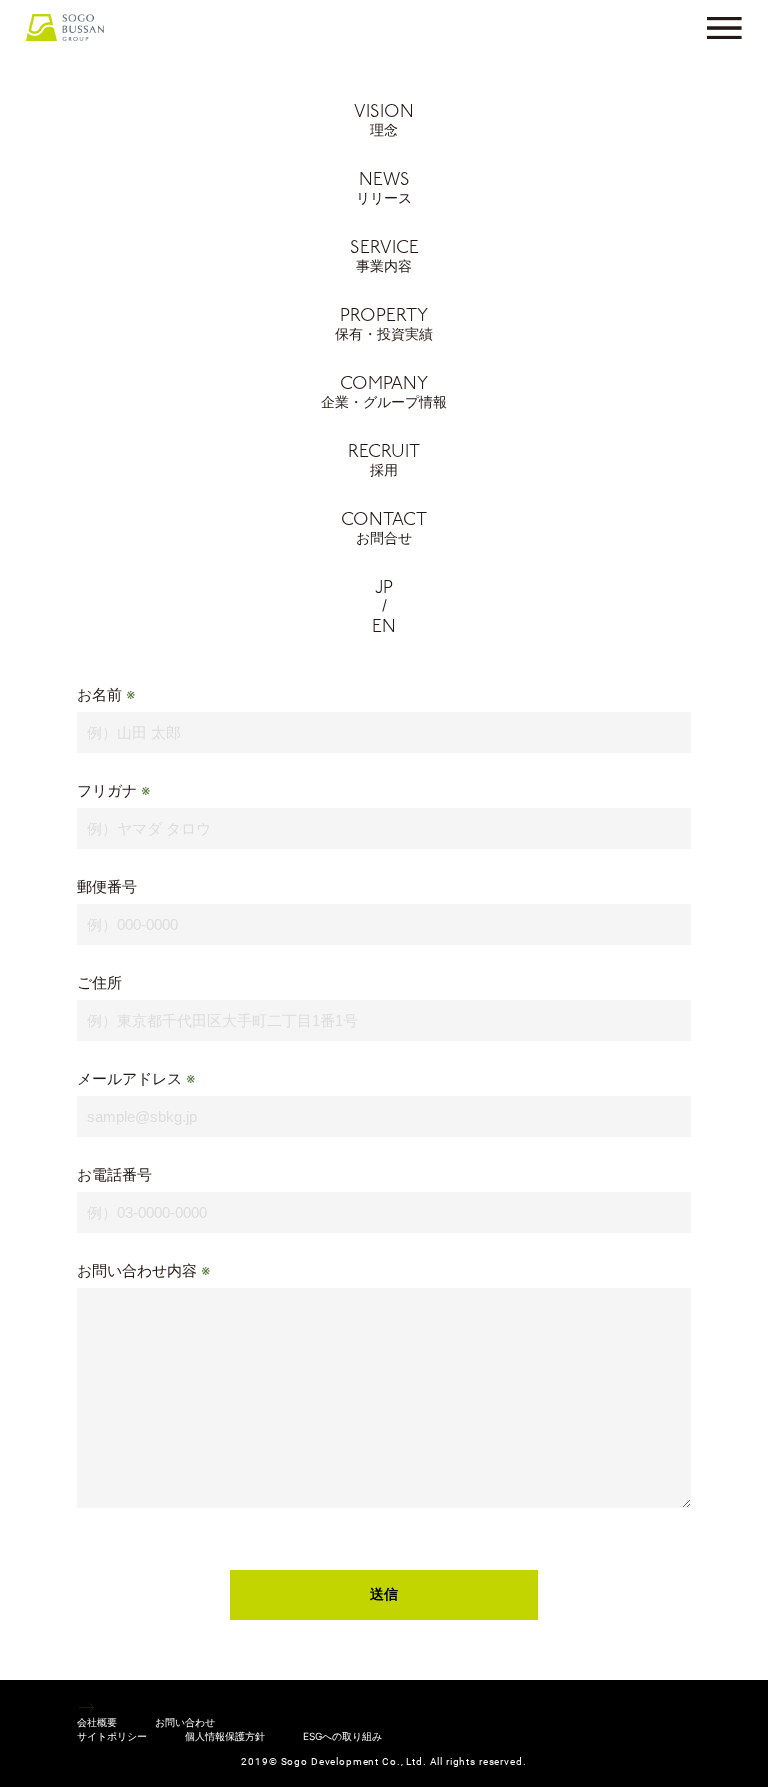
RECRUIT (384, 461)
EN (384, 628)
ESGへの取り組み (342, 1736)
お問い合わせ (185, 1722)
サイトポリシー (112, 1736)
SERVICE (384, 257)
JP (384, 589)
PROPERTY (384, 325)
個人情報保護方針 (225, 1736)
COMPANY (384, 393)
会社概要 (97, 1722)
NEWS (384, 189)
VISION (384, 121)
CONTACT (384, 529)
